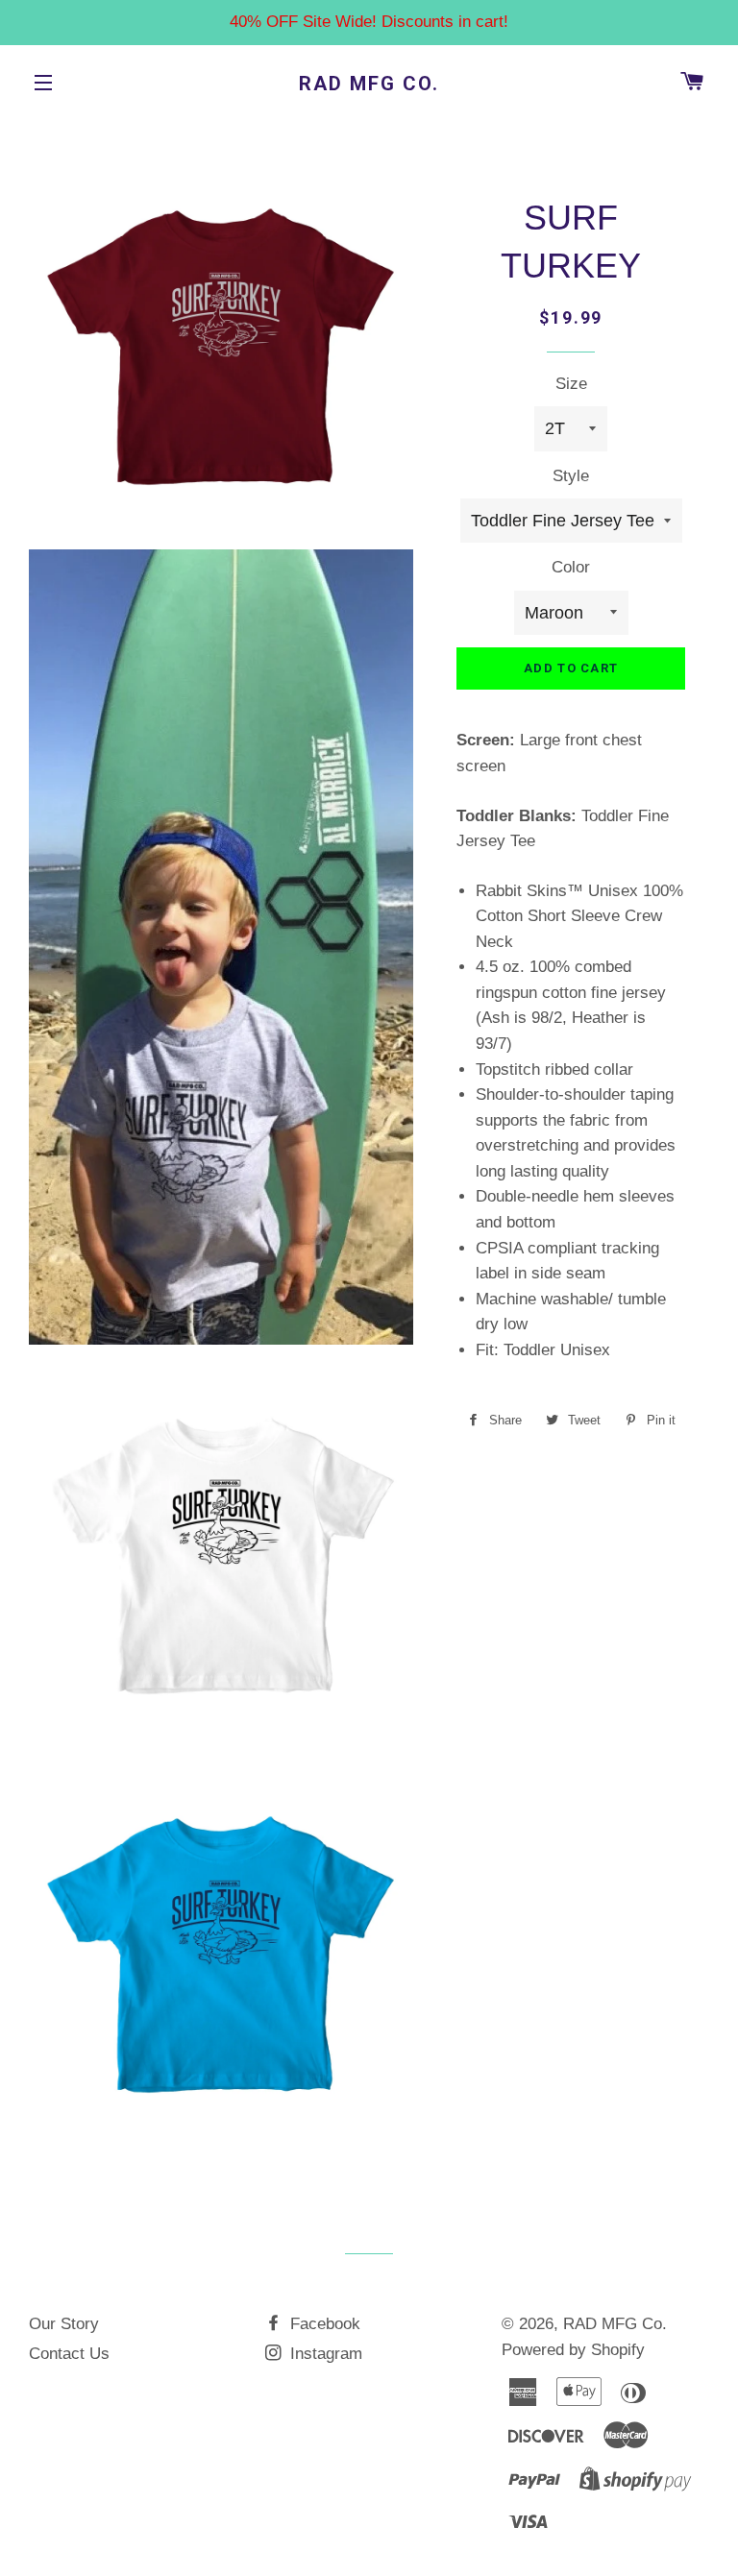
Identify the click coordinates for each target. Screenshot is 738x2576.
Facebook (323, 2324)
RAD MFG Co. (369, 84)
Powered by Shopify (573, 2350)
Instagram (324, 2354)
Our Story (64, 2324)
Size (571, 384)
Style (571, 476)
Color (571, 567)
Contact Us (69, 2354)
